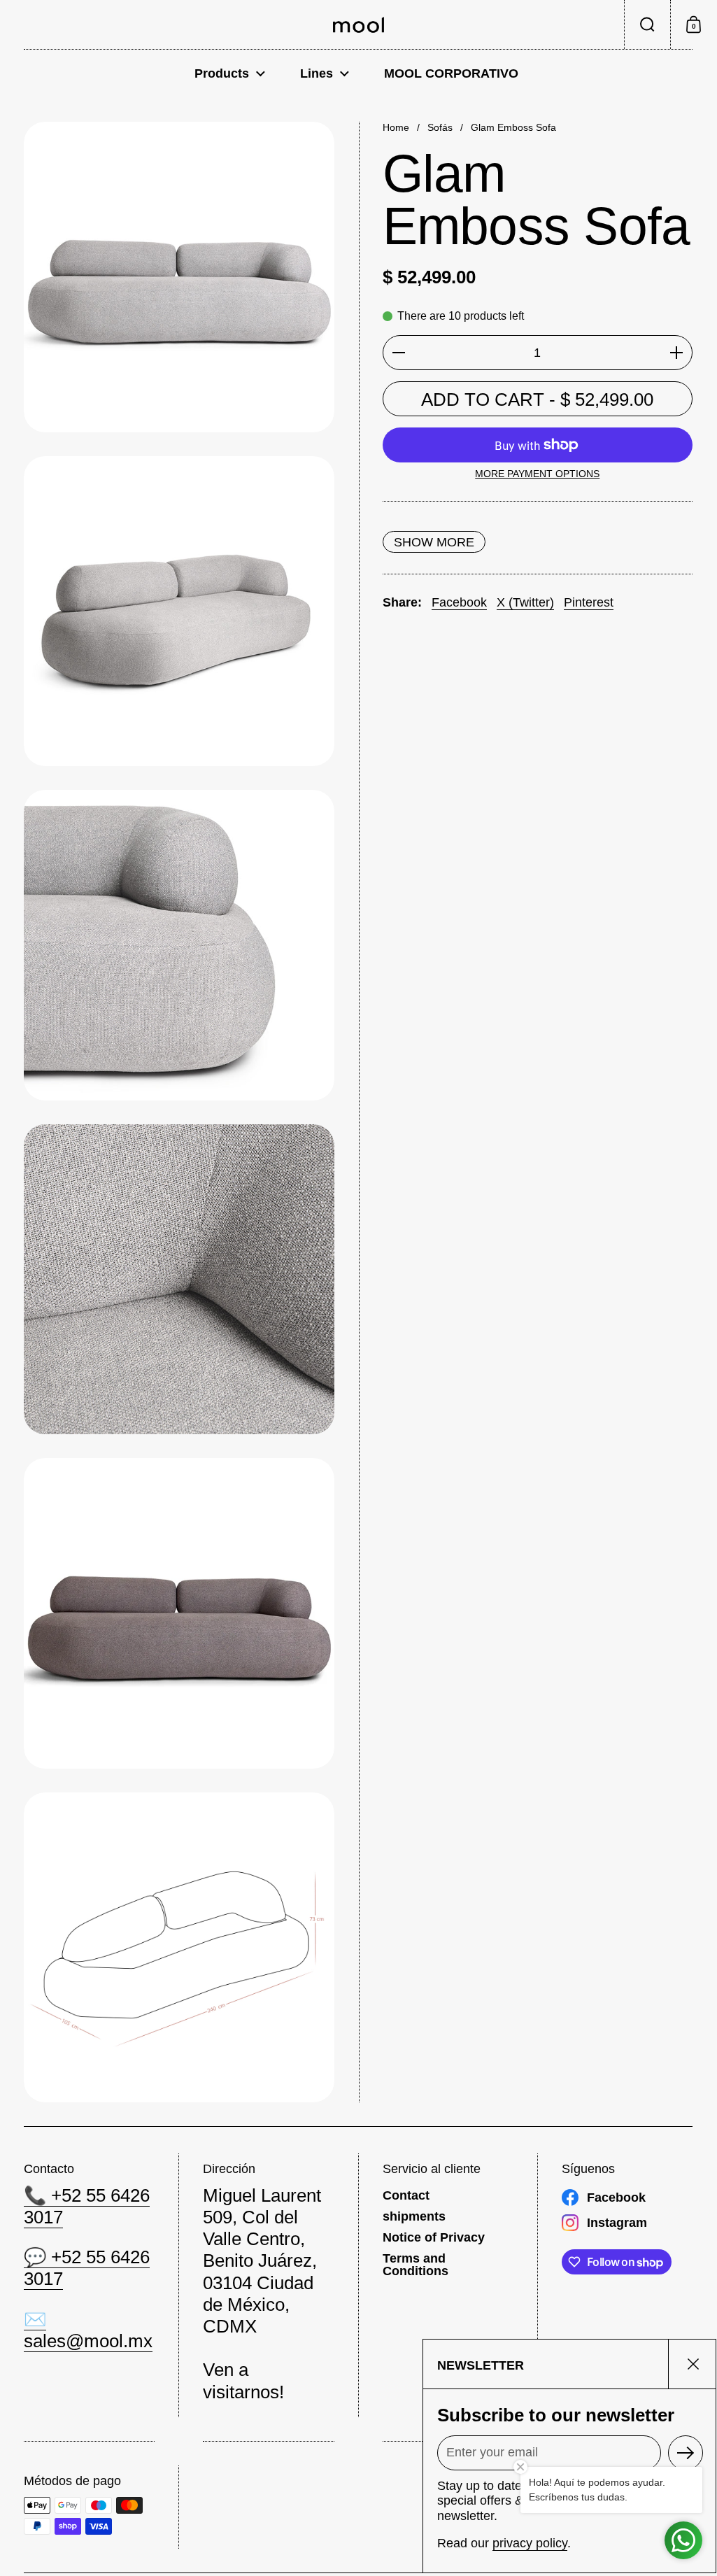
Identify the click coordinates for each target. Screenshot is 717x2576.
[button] (647, 24)
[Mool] (358, 25)
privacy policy (530, 2543)
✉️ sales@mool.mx (88, 2330)
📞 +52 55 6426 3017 (87, 2206)
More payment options (537, 474)
